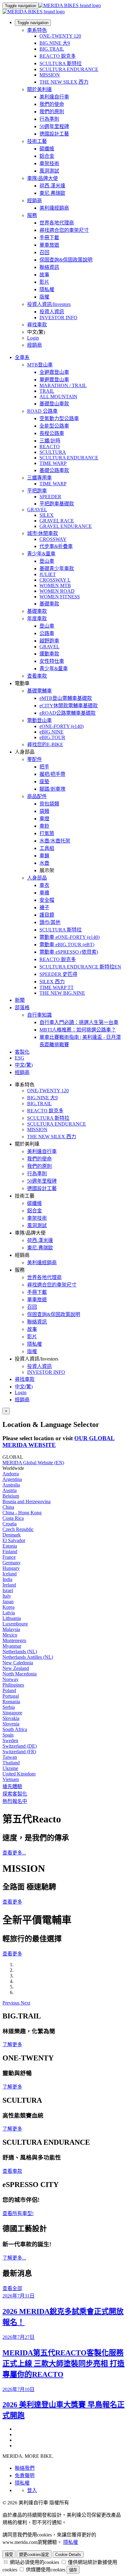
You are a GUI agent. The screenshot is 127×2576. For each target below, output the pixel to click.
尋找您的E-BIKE (45, 744)
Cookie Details (68, 2555)
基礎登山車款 (54, 404)
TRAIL (47, 391)
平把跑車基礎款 (57, 504)
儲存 (73, 2570)
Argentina (12, 1479)
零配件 (35, 759)
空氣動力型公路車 (59, 418)
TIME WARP (53, 463)
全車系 (22, 357)
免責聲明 (25, 2476)
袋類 (44, 811)
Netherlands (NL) (20, 1652)
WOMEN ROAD (57, 591)
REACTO (50, 447)
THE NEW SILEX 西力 (64, 82)
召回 (44, 252)
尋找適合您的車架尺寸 (64, 230)
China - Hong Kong (22, 1513)
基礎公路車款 (54, 470)
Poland (9, 1690)
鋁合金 (47, 156)
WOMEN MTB (55, 585)
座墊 (44, 782)
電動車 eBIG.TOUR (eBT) (67, 945)
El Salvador (14, 1540)
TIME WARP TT (57, 987)
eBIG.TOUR (52, 737)
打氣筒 (47, 833)
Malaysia (11, 1629)
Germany (12, 1563)
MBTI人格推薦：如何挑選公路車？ (78, 1030)
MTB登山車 (40, 365)
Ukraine (10, 1768)
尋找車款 (37, 325)
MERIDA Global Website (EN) (33, 1463)
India (7, 1579)
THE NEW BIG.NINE (62, 993)
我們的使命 (52, 104)
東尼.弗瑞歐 (52, 193)
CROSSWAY (53, 539)
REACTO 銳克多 (58, 56)
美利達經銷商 (54, 208)
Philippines (13, 1685)
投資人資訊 (52, 312)
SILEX (47, 515)
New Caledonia (18, 1663)
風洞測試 (49, 171)
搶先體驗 (12, 1786)
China (8, 1507)
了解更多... (14, 2258)
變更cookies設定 (34, 2555)
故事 (44, 275)
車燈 (44, 819)
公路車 (47, 633)
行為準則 (49, 119)
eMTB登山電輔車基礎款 (66, 698)
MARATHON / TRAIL (63, 385)
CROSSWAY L (55, 580)
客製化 (22, 1052)
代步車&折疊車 (56, 546)
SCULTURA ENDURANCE (69, 69)
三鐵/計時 (50, 441)
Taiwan (10, 1757)
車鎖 (44, 856)
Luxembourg (15, 1624)
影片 (44, 282)
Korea (8, 1607)
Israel (8, 1590)
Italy (7, 1596)
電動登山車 (39, 720)
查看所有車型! (18, 2213)
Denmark (12, 1535)
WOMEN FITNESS (60, 597)
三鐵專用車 (39, 478)
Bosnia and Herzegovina (27, 1501)
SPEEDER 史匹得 (58, 974)
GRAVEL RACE (57, 521)
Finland (10, 1551)
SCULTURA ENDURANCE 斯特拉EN (80, 967)
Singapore (12, 1713)
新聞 (20, 1000)
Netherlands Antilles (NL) (28, 1657)
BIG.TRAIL (52, 49)
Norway (10, 1679)
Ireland (9, 1585)
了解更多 (12, 2045)
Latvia (9, 1613)
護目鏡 (47, 915)
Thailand (11, 1763)
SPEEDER (50, 497)
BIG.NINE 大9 (55, 43)
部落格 (22, 1008)
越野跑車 (49, 641)
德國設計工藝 (54, 134)
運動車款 (49, 654)
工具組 (47, 848)
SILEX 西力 (52, 982)
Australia (11, 1485)
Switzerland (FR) (19, 1752)
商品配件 (37, 796)
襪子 (44, 907)
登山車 (47, 561)
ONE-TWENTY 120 (60, 36)
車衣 (44, 885)
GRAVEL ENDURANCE (66, 526)
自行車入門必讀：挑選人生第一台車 (79, 1022)
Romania (11, 1702)
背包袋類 (49, 804)
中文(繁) (24, 1387)
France (9, 1557)
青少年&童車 (41, 554)
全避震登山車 (54, 372)
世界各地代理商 (57, 223)
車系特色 (37, 30)
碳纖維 (47, 149)
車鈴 (44, 826)
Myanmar (12, 1646)
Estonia (10, 1546)
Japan (8, 1602)
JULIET (48, 574)
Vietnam (11, 1779)
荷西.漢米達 (52, 186)
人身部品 (37, 878)
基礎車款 (49, 604)
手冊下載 (49, 238)
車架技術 (49, 163)
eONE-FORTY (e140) (61, 726)
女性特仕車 (52, 661)
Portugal (11, 1696)
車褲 (44, 893)
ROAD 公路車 (42, 411)
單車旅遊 (49, 245)
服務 (32, 215)
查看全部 (12, 2288)
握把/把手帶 (52, 774)
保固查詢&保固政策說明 (66, 260)
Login (33, 338)
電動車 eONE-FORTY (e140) (70, 937)
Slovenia (11, 1724)
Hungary (11, 1568)
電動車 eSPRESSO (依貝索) (69, 952)
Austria (10, 1490)
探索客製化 (15, 1794)
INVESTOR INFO (58, 318)
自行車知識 (39, 1015)
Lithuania (12, 1618)
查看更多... (14, 1853)
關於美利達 (39, 89)
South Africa (15, 1729)
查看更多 (12, 1902)
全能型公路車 (54, 426)
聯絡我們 (25, 2468)
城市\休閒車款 (43, 533)
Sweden (10, 1740)
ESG (20, 1058)
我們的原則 (52, 112)
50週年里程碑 (54, 126)
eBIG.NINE (51, 732)
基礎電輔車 (39, 691)
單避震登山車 (54, 380)
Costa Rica (13, 1518)
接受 (9, 2555)
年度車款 (37, 619)
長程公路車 (52, 433)
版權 (44, 297)
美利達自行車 (54, 97)
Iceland (10, 1574)
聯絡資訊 (49, 267)
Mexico (10, 1635)
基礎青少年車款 (57, 569)
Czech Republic (18, 1529)
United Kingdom (19, 1774)
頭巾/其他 (50, 922)
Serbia (9, 1707)
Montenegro (14, 1640)
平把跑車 (37, 491)
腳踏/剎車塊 (52, 789)
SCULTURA (53, 452)
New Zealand (16, 1668)
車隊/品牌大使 (43, 178)
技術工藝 (37, 141)
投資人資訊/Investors (49, 304)
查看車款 (37, 676)
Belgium (11, 1496)
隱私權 (47, 289)
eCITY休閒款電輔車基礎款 (69, 706)
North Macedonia (20, 1674)
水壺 (44, 863)
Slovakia (11, 1718)
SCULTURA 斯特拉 (61, 63)
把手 (44, 767)
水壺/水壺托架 (55, 841)
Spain (8, 1735)
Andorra (11, 1474)
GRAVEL (37, 510)
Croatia (10, 1524)
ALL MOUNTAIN (58, 397)
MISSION (50, 75)
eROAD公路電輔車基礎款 (68, 713)
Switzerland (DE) (20, 1746)
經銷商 (35, 201)
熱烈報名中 (15, 1801)
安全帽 (47, 900)
